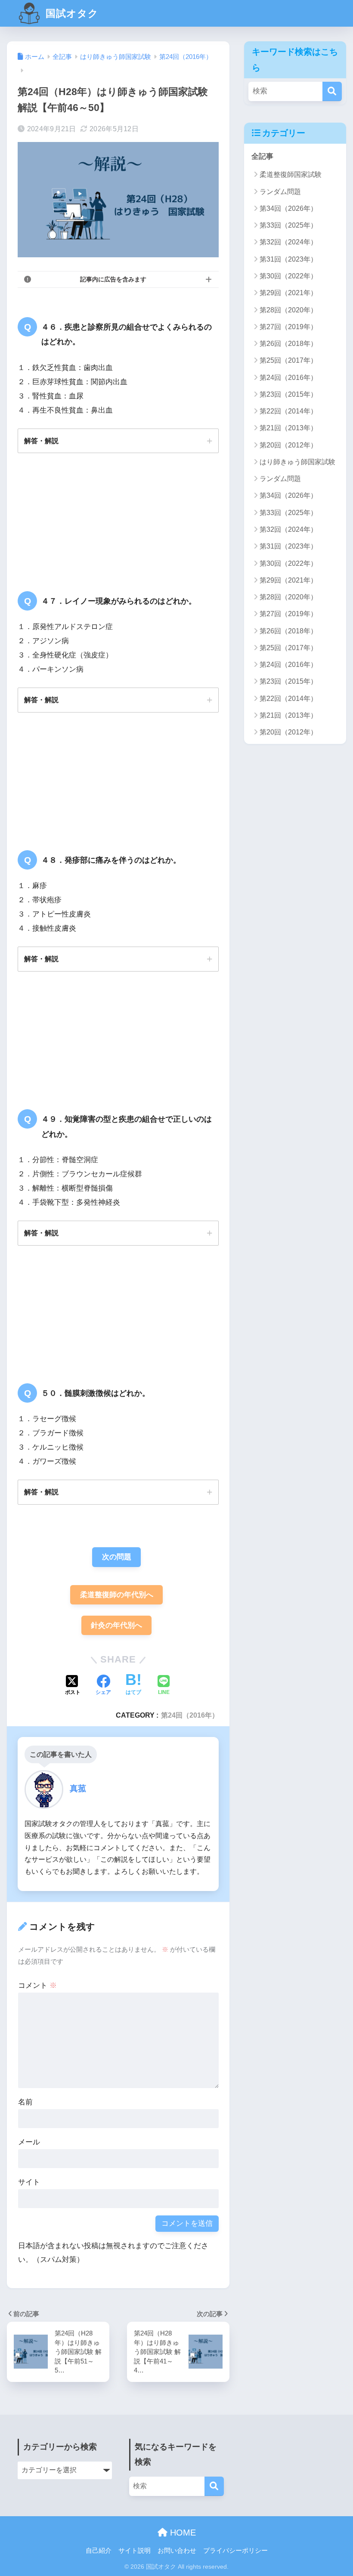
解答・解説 (41, 441)
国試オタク (71, 13)
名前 (25, 2102)
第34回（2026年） (288, 208)
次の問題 (117, 1557)
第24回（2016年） (190, 1715)
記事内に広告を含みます (113, 279)
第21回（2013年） (288, 428)
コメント (37, 1985)
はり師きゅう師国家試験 (297, 462)
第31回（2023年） (288, 259)
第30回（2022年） (288, 276)
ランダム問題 (280, 192)
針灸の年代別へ (116, 1625)
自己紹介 (99, 2551)
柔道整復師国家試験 (291, 174)
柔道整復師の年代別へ (117, 1595)
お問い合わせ (177, 2551)
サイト (29, 2182)
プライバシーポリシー (235, 2551)
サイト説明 (135, 2551)
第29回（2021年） (288, 293)
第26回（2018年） (288, 344)
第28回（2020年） (288, 310)
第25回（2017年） (288, 360)
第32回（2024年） (288, 242)
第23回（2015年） (288, 394)
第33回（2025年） (288, 225)
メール (29, 2142)
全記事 (262, 156)
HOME (182, 2533)
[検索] (332, 91)
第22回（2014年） (288, 411)
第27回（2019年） (288, 327)
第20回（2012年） (288, 445)
